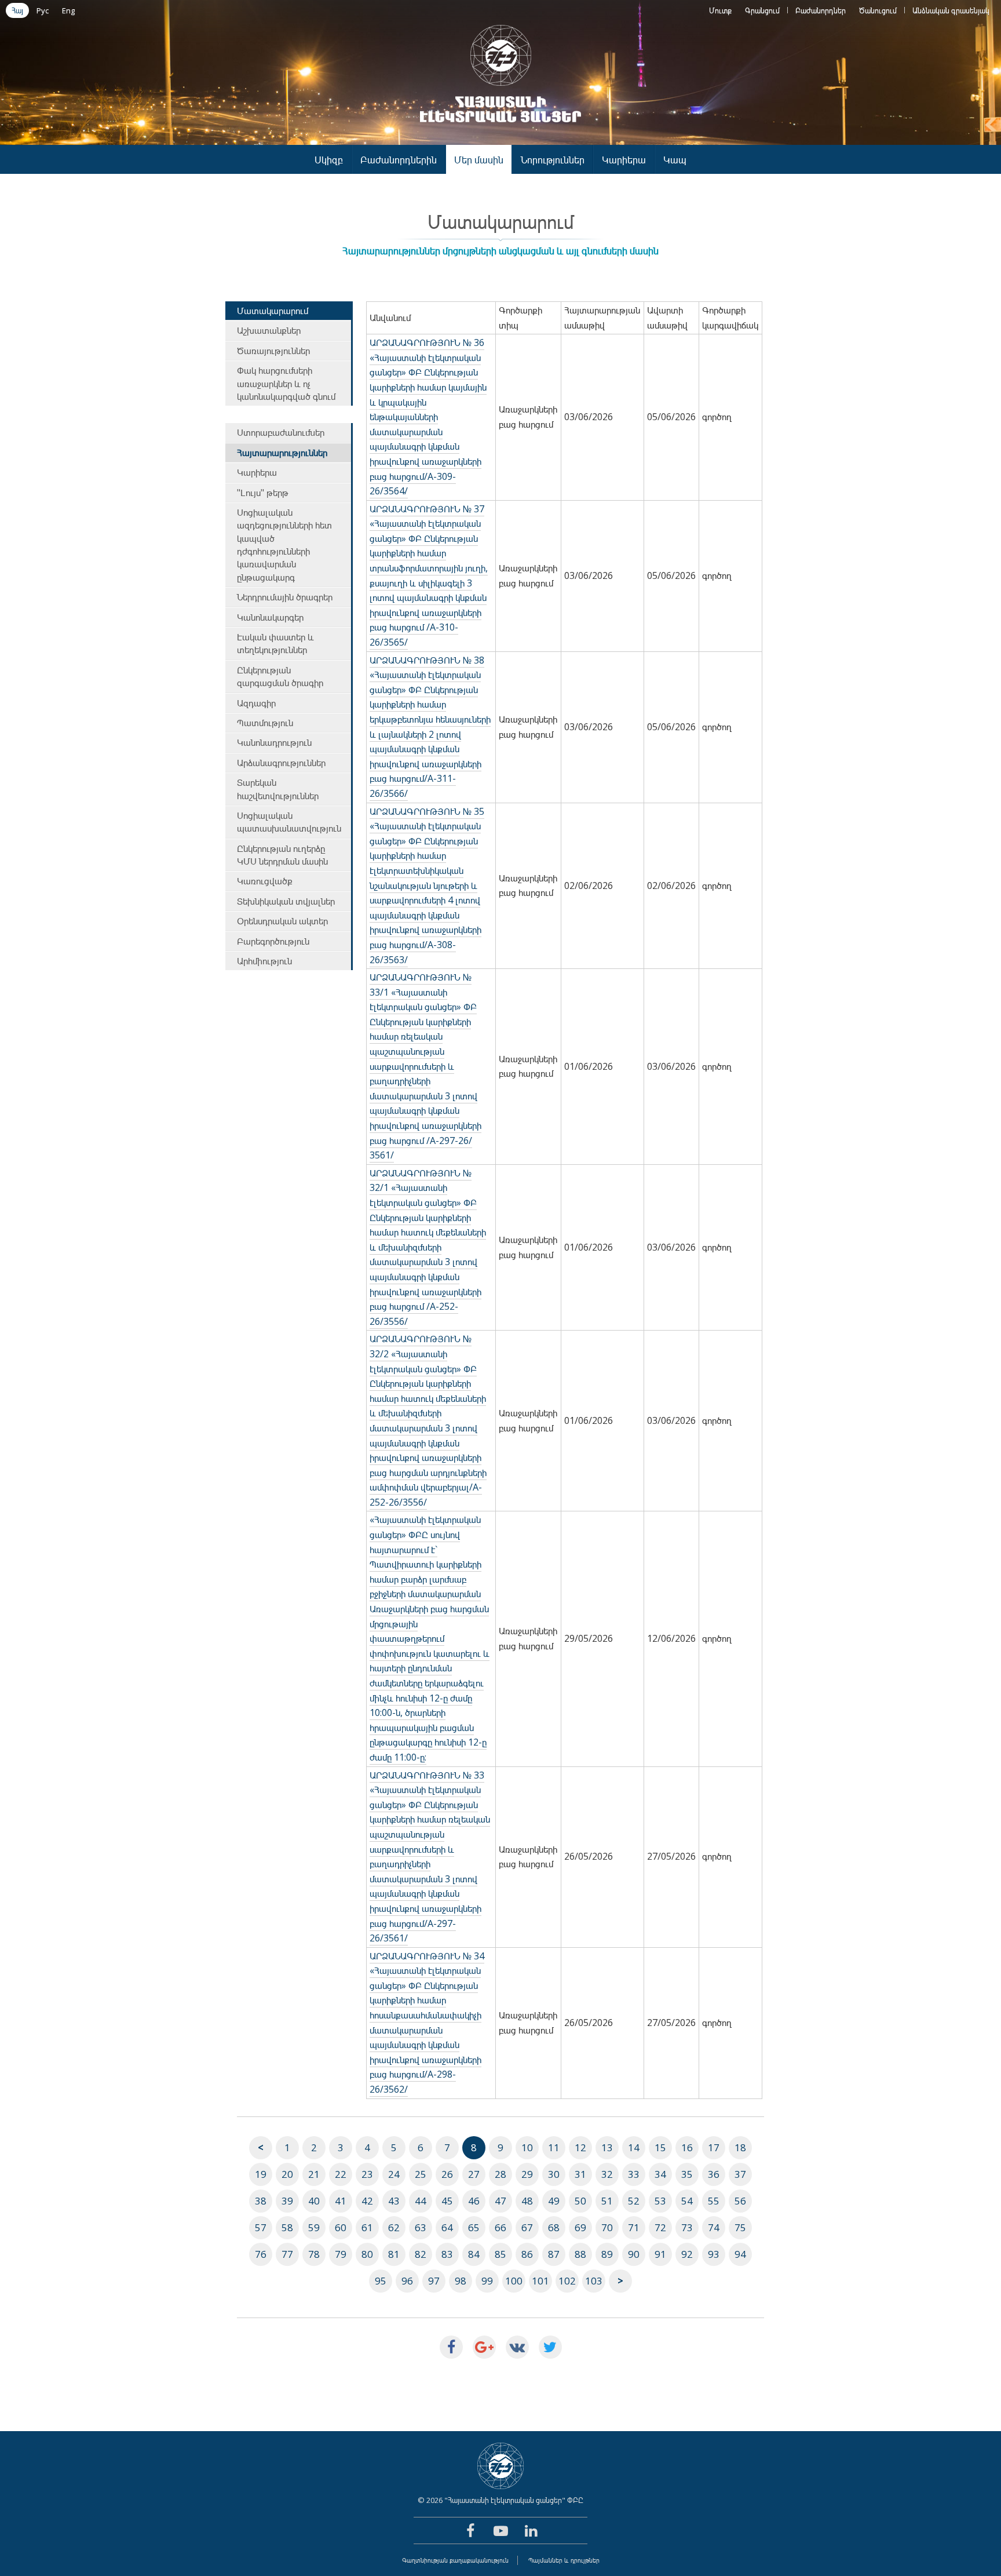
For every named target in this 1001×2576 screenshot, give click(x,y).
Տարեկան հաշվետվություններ (278, 789)
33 (634, 2174)
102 (567, 2281)
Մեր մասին (479, 160)
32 (607, 2174)
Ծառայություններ (273, 351)
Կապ (675, 160)
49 (554, 2201)
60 (341, 2227)
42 (367, 2201)
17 (714, 2147)
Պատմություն (265, 723)
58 (287, 2227)
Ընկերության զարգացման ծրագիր (280, 676)
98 (461, 2281)
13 (607, 2147)
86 (527, 2254)
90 (634, 2254)
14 (634, 2147)
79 (341, 2254)
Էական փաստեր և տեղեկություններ (275, 643)
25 (421, 2174)
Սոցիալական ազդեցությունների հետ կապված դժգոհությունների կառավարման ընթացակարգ (284, 545)
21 (314, 2174)
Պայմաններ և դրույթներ (564, 2560)
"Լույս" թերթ (263, 493)
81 (394, 2254)
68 (554, 2227)
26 (447, 2174)
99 (487, 2281)
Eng (68, 10)
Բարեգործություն (273, 941)
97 (434, 2281)
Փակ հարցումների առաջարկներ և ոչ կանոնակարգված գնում (286, 383)
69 (580, 2227)
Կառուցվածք (265, 881)
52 (634, 2201)
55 (714, 2201)
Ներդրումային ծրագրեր (285, 597)
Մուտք (720, 10)
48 (527, 2201)
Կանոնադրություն (274, 742)
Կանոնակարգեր (270, 617)
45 (447, 2201)
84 (474, 2254)
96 (407, 2281)
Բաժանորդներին (399, 160)
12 (580, 2147)
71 (634, 2227)
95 (381, 2281)
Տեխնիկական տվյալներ (286, 901)
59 (314, 2227)
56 (740, 2201)
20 (287, 2174)
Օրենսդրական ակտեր (282, 921)
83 (447, 2254)
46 (474, 2201)
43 (394, 2201)
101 (540, 2281)
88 (580, 2254)
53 (660, 2201)
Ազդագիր (256, 703)
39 (287, 2201)
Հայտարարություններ (282, 453)
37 (740, 2174)
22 (341, 2174)
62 (394, 2227)
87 (554, 2254)
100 (514, 2281)
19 (261, 2174)
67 (527, 2227)
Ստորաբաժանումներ (281, 432)
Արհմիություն (264, 961)
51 (607, 2201)
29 (527, 2174)
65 (474, 2227)
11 (554, 2147)
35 (687, 2174)
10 (527, 2147)
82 (421, 2254)
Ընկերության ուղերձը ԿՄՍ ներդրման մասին (282, 855)
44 (421, 2201)
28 (500, 2174)
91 (660, 2254)
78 (314, 2254)
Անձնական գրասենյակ (951, 10)
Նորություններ (553, 160)
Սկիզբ (329, 160)
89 (607, 2254)
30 (554, 2174)
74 (714, 2227)
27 (474, 2174)
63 (421, 2227)
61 (367, 2227)
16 (687, 2147)
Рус (43, 10)
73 (687, 2227)
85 (500, 2254)
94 (740, 2254)
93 (714, 2254)
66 (500, 2227)
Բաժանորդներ (821, 10)
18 (740, 2147)
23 (367, 2174)
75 (740, 2227)
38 (261, 2201)
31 (580, 2174)
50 (580, 2201)
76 (261, 2254)
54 (687, 2201)
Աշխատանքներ (269, 330)
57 (261, 2227)
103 (594, 2281)
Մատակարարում (273, 311)
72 (660, 2227)
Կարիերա (624, 160)
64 (447, 2227)
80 (367, 2254)
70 (607, 2227)
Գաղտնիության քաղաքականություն (455, 2560)
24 (394, 2174)
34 (660, 2174)
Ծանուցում (878, 10)
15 (660, 2147)
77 (287, 2254)
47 (500, 2201)
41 (341, 2201)
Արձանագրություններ (281, 763)
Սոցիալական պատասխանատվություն (289, 822)
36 (714, 2174)
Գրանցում (762, 10)
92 (687, 2254)
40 (314, 2201)
